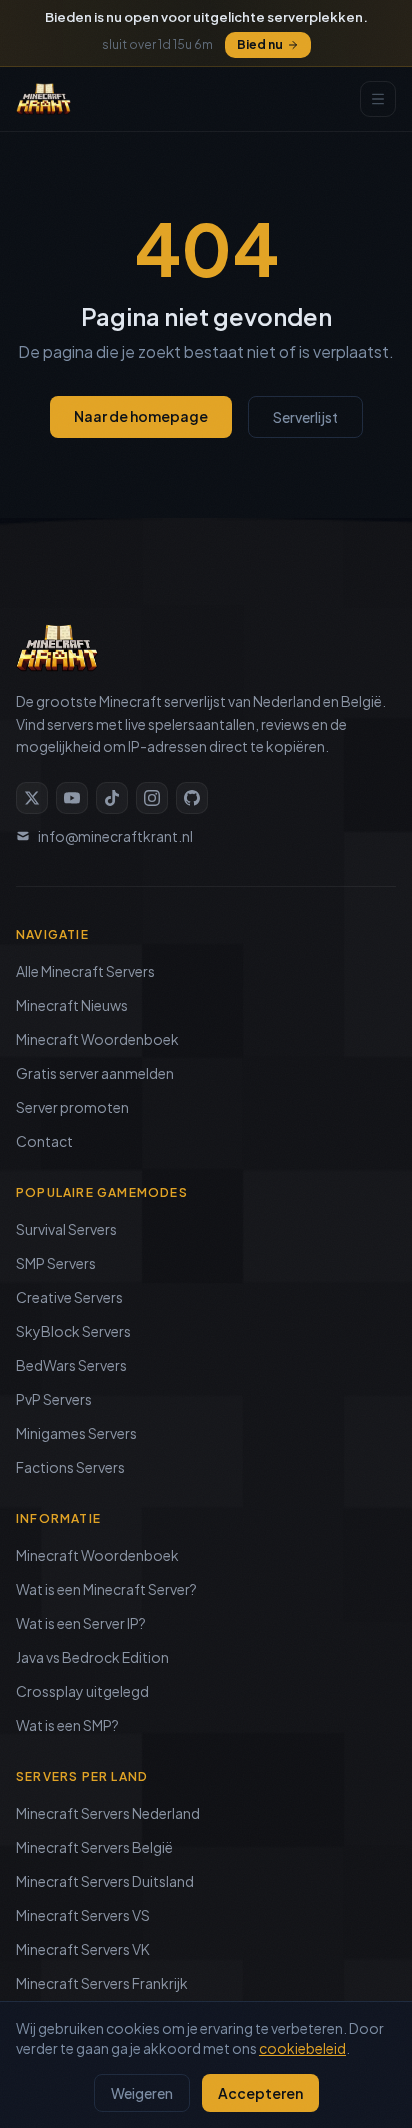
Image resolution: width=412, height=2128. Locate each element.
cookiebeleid (302, 2048)
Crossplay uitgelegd (82, 1691)
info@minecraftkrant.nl (115, 836)
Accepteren (260, 2093)
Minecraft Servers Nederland (108, 1813)
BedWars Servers (71, 1365)
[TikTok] (112, 798)
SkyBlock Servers (73, 1331)
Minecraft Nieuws (72, 1005)
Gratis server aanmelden (95, 1073)
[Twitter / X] (32, 798)
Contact (44, 1141)
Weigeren (142, 2093)
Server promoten (72, 1107)
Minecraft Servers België (94, 1847)
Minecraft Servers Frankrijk (102, 1983)
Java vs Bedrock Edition (92, 1657)
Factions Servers (70, 1467)
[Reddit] (192, 798)
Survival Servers (66, 1229)
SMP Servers (56, 1263)
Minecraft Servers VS (83, 1915)
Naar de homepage (141, 416)
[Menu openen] (378, 99)
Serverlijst (305, 417)
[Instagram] (152, 798)
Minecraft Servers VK (83, 1949)
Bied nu (260, 44)
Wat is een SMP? (67, 1725)
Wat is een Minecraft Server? (106, 1589)
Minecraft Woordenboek (97, 1039)
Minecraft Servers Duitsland (105, 1881)
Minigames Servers (76, 1433)
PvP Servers (54, 1399)
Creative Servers (69, 1297)
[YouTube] (72, 798)
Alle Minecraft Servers (85, 971)
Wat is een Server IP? (81, 1623)
